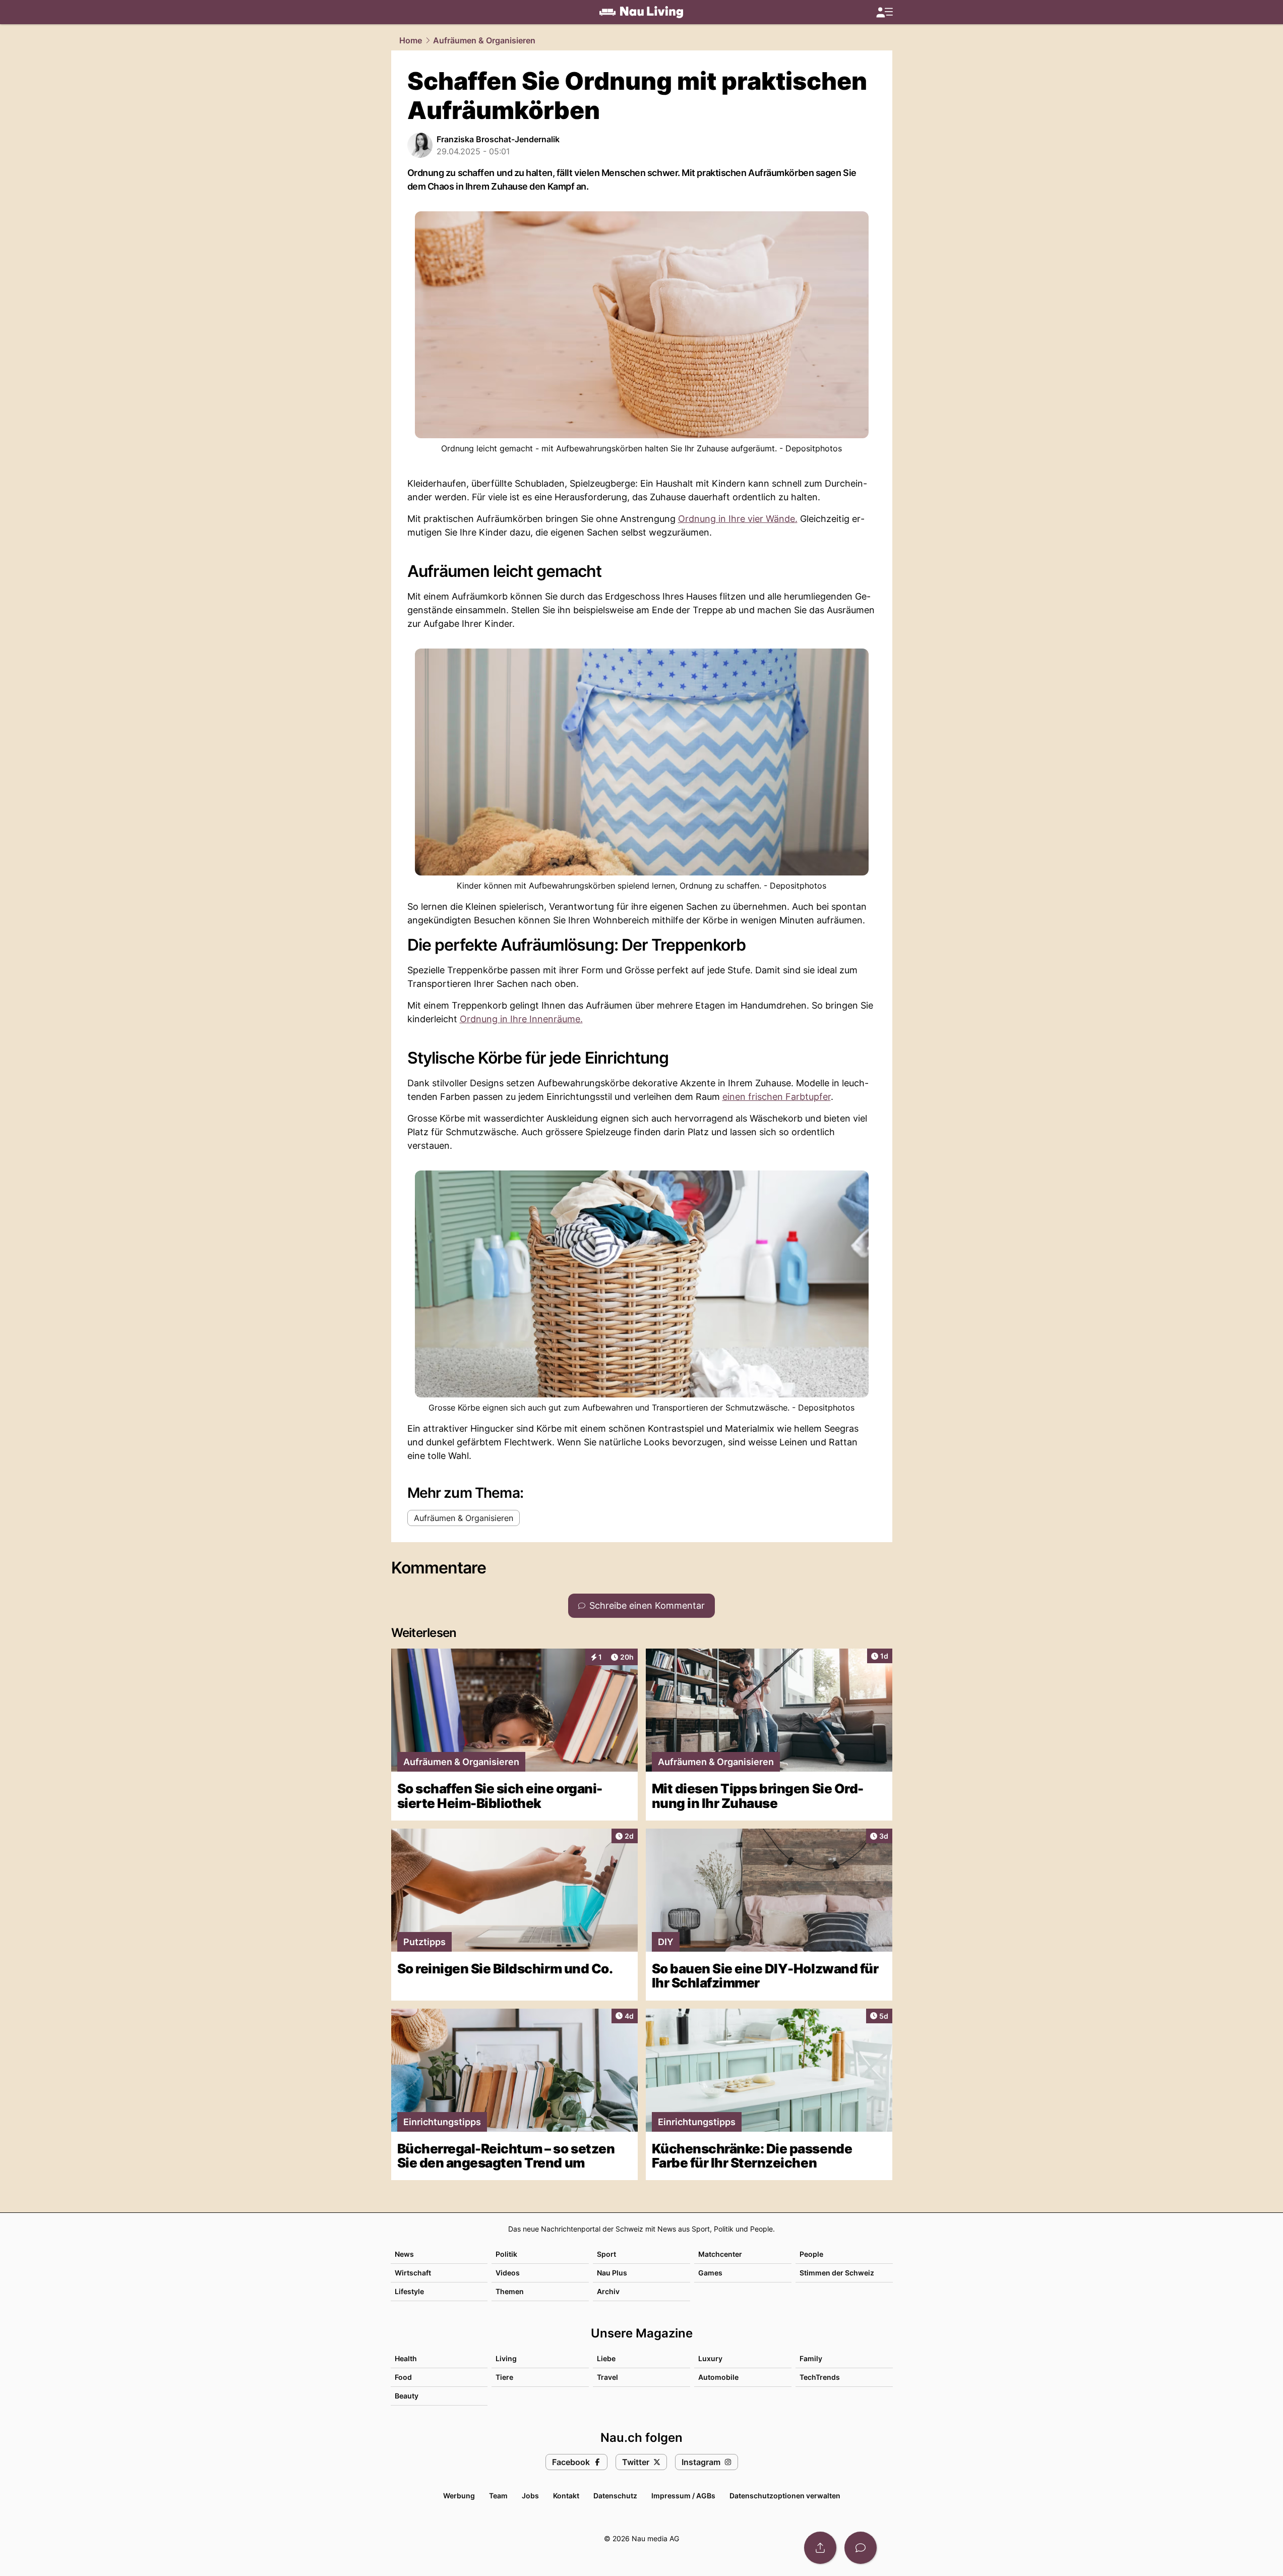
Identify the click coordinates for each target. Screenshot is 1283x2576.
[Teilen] (820, 2548)
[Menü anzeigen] (884, 12)
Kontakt (566, 2496)
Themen (510, 2291)
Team (498, 2496)
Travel (607, 2377)
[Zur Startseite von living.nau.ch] (641, 12)
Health (406, 2358)
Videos (508, 2273)
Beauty (407, 2396)
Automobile (718, 2377)
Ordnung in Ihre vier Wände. (738, 519)
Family (811, 2358)
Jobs (530, 2496)
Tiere (504, 2377)
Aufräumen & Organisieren (484, 40)
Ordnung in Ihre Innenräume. (521, 1019)
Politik (506, 2254)
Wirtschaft (413, 2273)
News (404, 2254)
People (811, 2254)
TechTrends (820, 2377)
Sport (606, 2254)
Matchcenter (720, 2254)
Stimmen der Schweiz (837, 2273)
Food (403, 2377)
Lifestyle (409, 2291)
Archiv (608, 2291)
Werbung (459, 2496)
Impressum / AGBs (683, 2496)
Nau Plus (612, 2273)
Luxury (710, 2358)
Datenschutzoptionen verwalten (785, 2496)
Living (506, 2358)
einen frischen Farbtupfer (777, 1097)
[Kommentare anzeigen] (861, 2548)
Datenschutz (615, 2496)
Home (411, 40)
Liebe (606, 2358)
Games (710, 2273)
